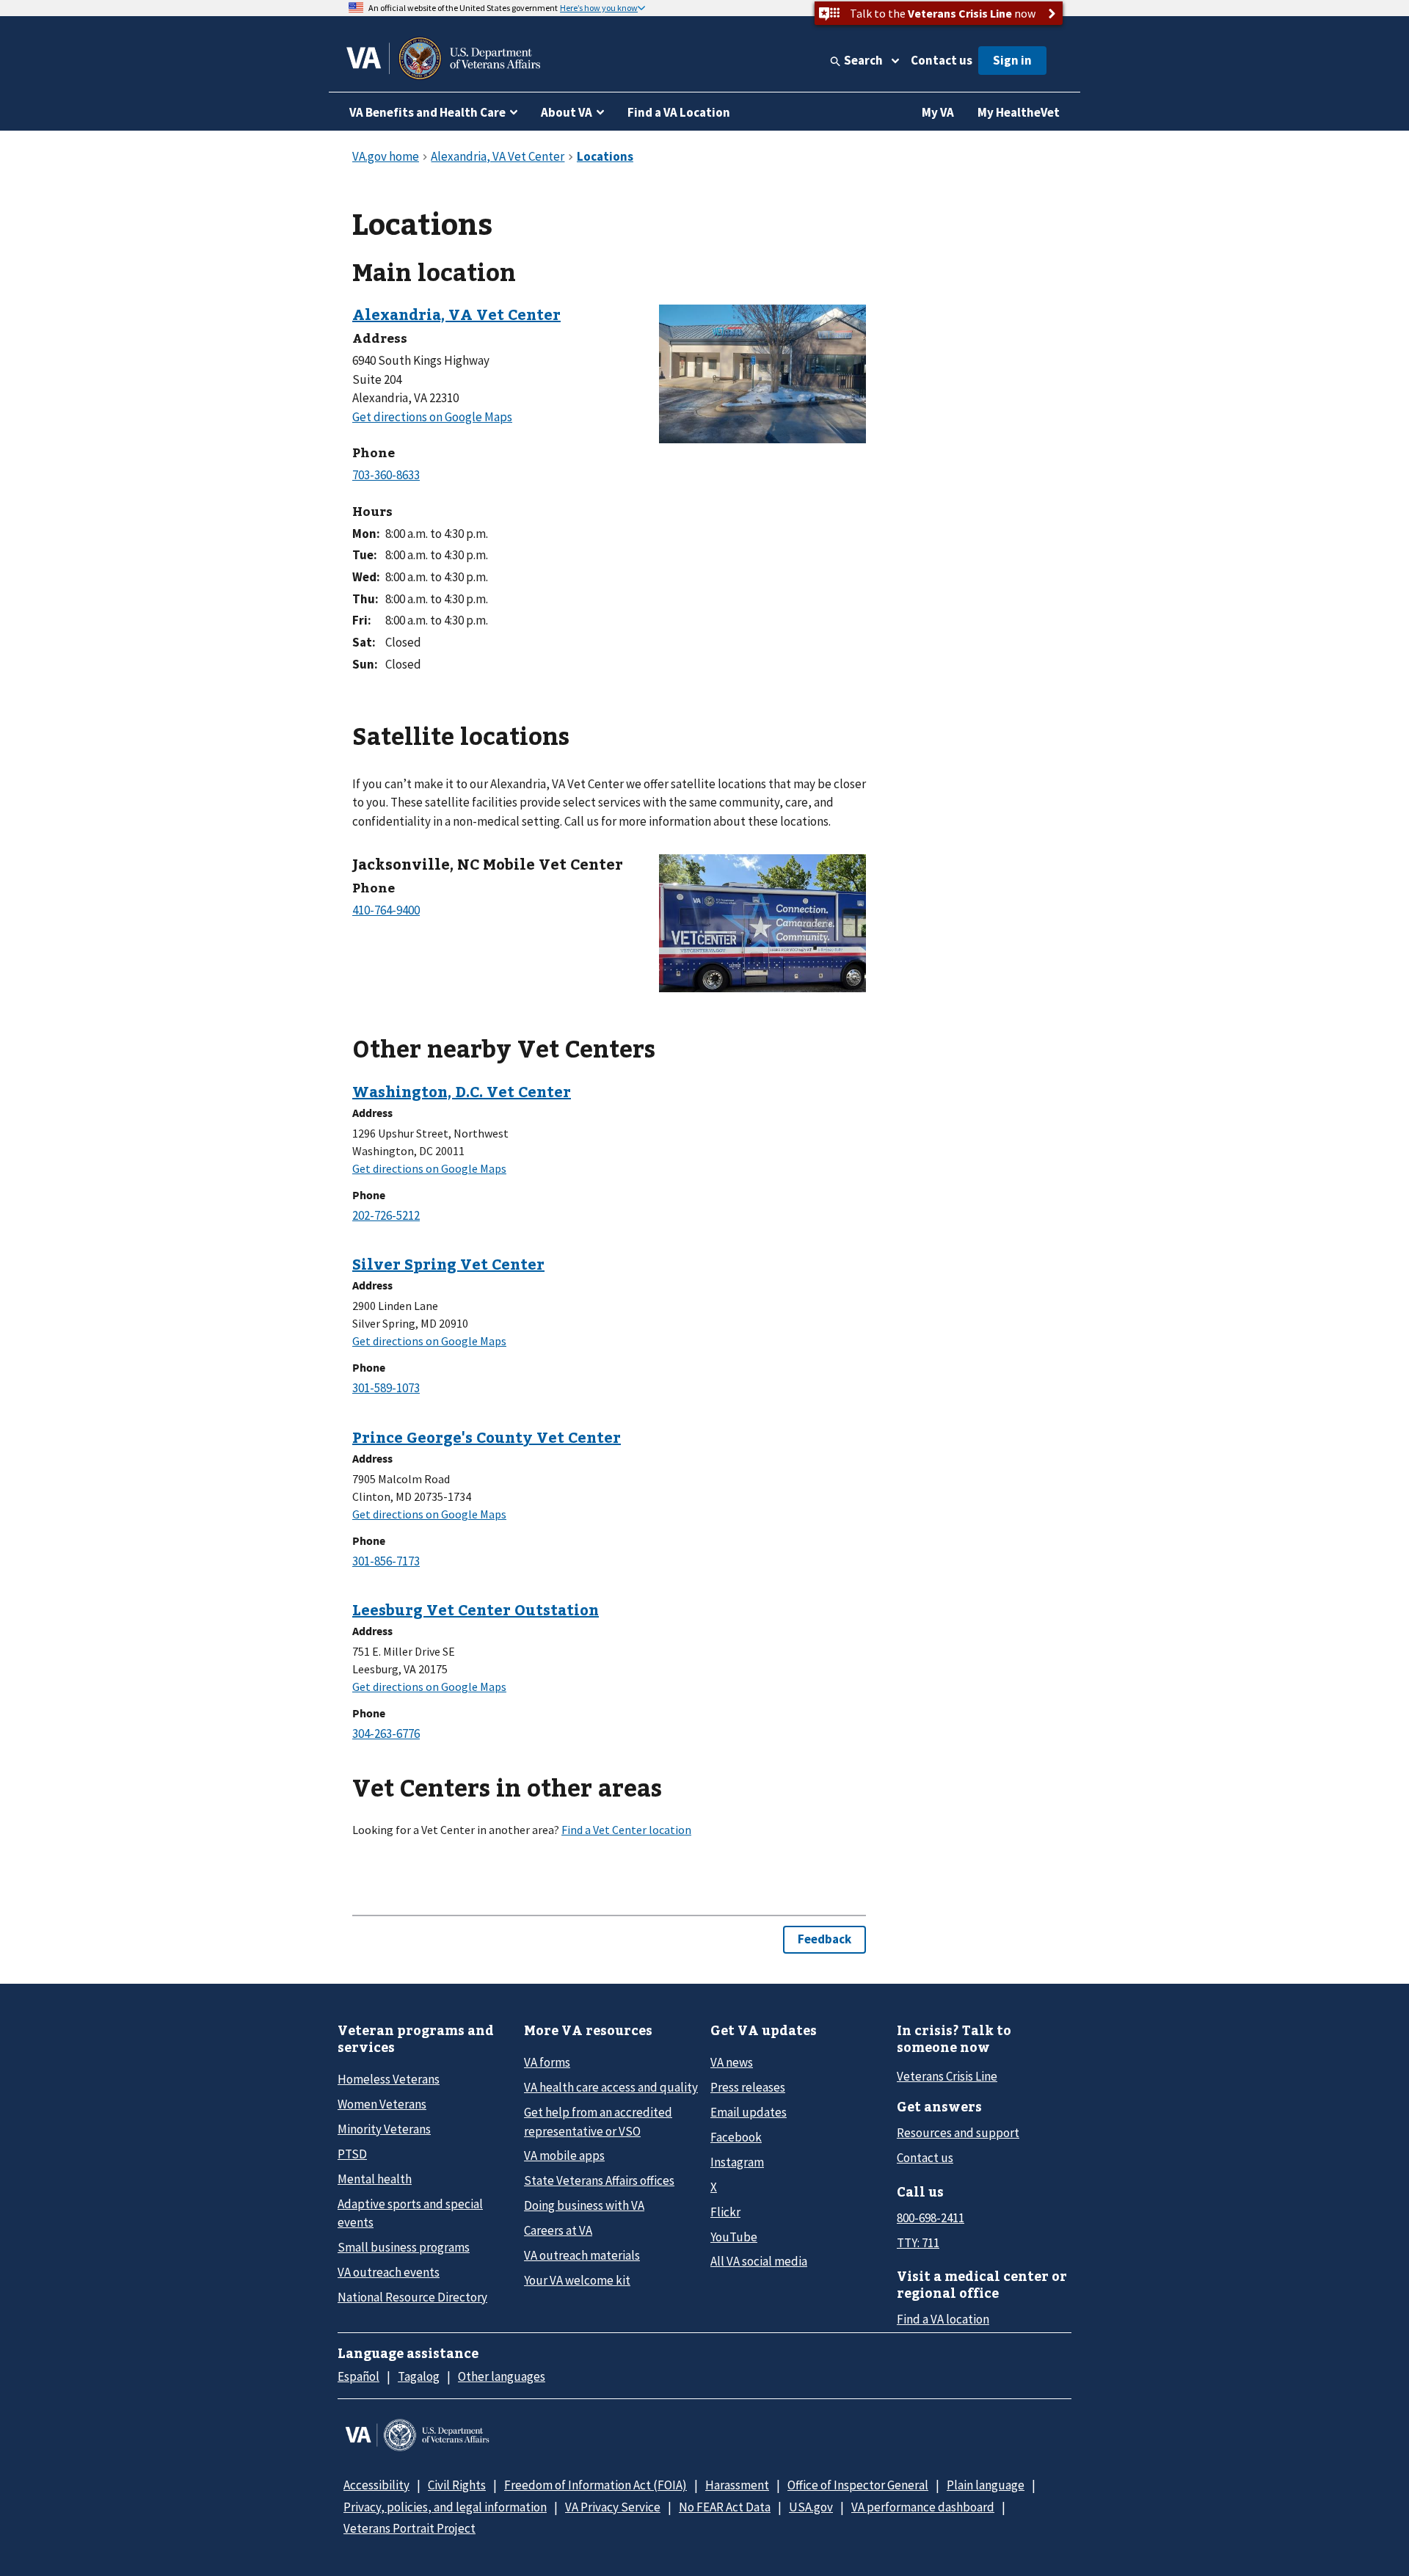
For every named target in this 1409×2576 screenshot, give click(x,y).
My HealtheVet (1019, 112)
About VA (567, 112)
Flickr (725, 2212)
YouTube (734, 2237)
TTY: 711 (918, 2243)
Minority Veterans (384, 2129)
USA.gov (811, 2507)
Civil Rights (457, 2485)
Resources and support (958, 2133)
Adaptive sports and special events (410, 2213)
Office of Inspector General (858, 2485)
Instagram (737, 2162)
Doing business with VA (584, 2205)
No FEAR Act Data (725, 2507)
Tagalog (419, 2376)
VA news (732, 2062)
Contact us (942, 60)
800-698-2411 (931, 2218)
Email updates (749, 2112)
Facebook (736, 2137)
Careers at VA (558, 2230)
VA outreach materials (582, 2255)
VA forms (547, 2062)
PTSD (352, 2154)
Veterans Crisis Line (947, 2076)
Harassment (737, 2485)
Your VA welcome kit (577, 2280)
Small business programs (404, 2247)
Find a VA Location (679, 112)
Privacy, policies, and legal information (445, 2507)
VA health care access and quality (611, 2087)
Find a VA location (943, 2319)
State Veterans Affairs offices (599, 2180)
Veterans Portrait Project (409, 2528)
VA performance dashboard (923, 2507)
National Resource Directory (412, 2297)
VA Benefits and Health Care (427, 112)
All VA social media (759, 2261)
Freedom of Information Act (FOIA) (596, 2485)
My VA (938, 112)
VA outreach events (389, 2272)
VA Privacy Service (613, 2507)
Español (358, 2376)
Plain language (986, 2485)
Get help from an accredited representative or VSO (598, 2121)
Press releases (748, 2087)
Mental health (375, 2179)
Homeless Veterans (389, 2079)
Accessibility (376, 2485)
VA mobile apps (564, 2155)
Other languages (502, 2376)
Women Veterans (382, 2104)
